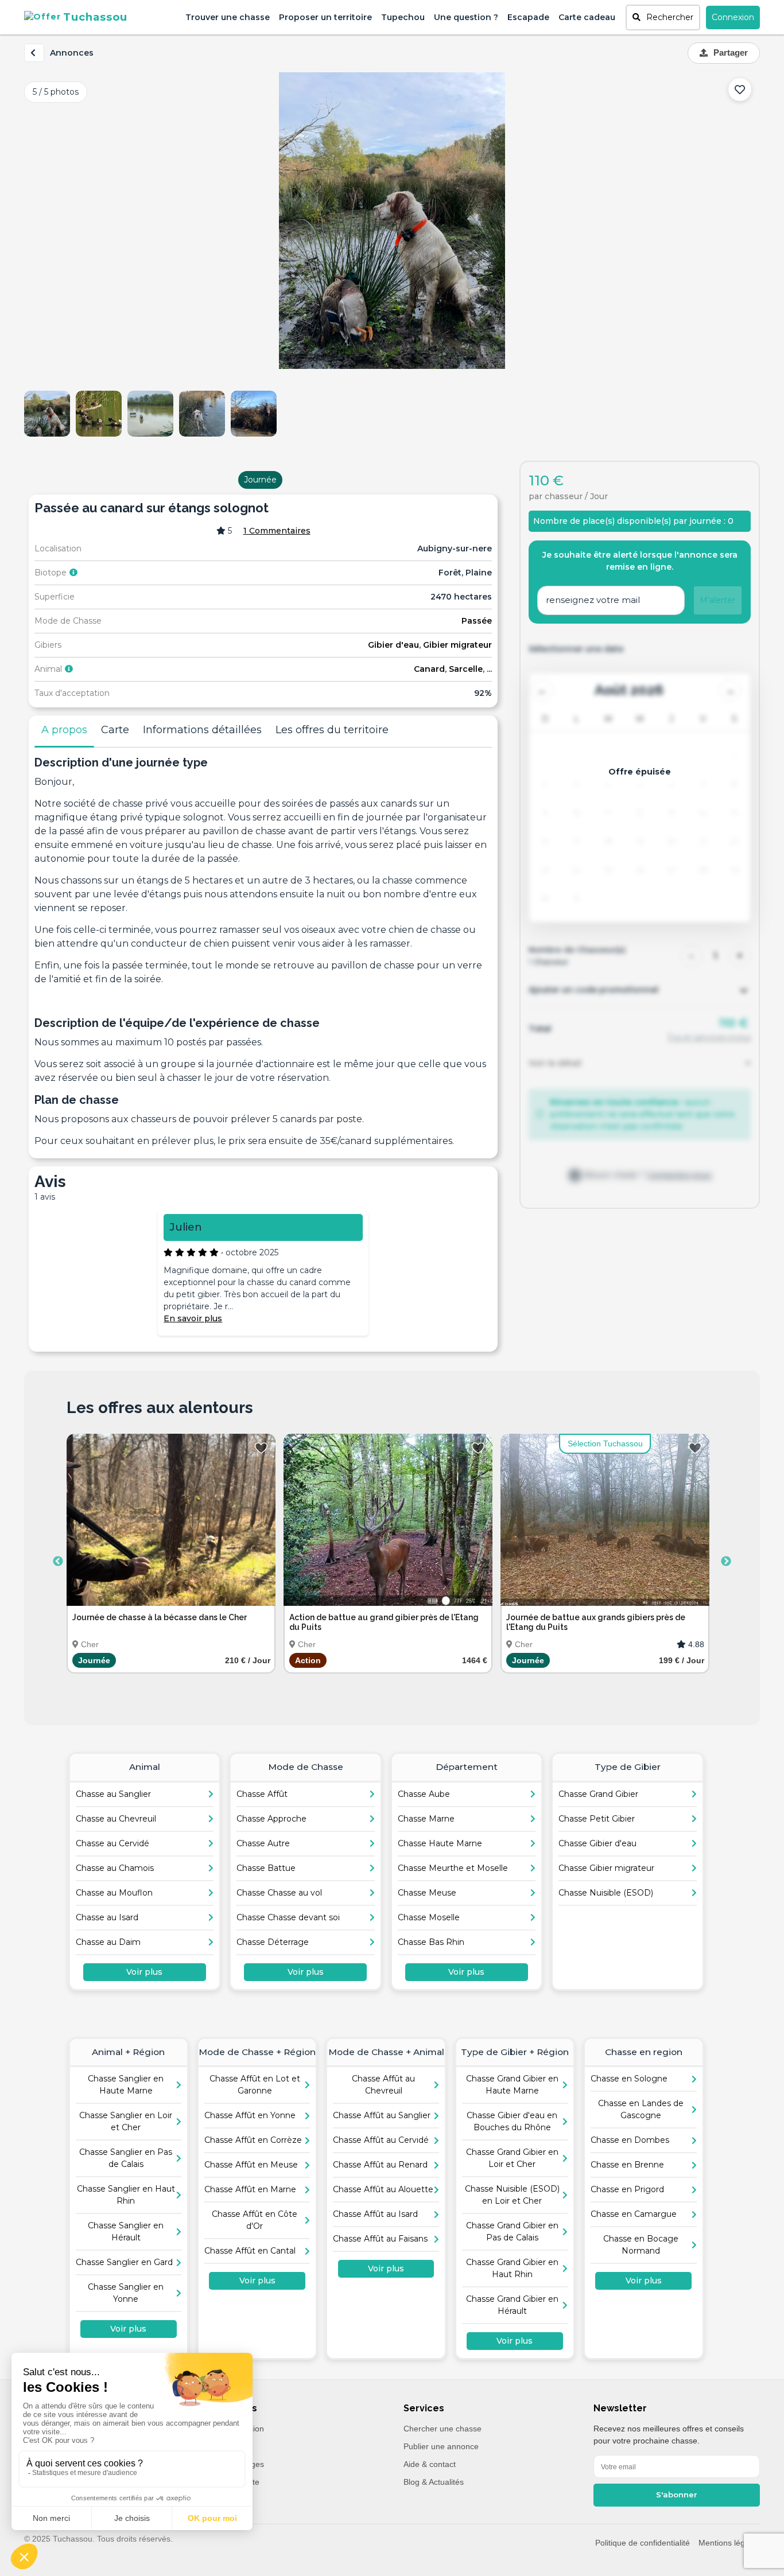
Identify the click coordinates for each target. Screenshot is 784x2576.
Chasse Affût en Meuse (251, 2165)
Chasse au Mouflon (114, 1893)
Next (726, 1562)
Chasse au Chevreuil (116, 1819)
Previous (58, 1562)
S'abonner (677, 2495)
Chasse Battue (266, 1868)
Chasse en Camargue (634, 2214)
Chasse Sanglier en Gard (124, 2262)
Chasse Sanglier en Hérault (126, 2231)
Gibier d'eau (393, 645)
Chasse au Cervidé (112, 1843)
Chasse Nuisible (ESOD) (606, 1893)
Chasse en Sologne (629, 2079)
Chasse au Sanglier (113, 1794)
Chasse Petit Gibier (597, 1819)
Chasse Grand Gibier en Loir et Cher (512, 2158)
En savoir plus (193, 1318)
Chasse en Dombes (630, 2140)
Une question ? (466, 17)
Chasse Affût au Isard (375, 2214)
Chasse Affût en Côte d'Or (255, 2220)
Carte (115, 730)
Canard (429, 669)
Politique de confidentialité (643, 2543)
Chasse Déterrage (273, 1942)
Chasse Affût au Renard (380, 2165)
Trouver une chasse (228, 17)
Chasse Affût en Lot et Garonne (255, 2085)
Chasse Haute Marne (440, 1843)
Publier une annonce (441, 2446)
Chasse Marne (426, 1819)
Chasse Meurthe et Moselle (453, 1868)
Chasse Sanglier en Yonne (126, 2293)
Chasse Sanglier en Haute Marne (126, 2085)
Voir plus (144, 1972)
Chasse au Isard (107, 1917)
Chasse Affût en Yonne (250, 2115)
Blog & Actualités (434, 2482)
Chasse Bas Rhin (431, 1942)
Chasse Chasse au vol (279, 1893)
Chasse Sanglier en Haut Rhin (126, 2195)
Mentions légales (729, 2543)
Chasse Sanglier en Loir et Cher (126, 2121)
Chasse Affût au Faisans (380, 2239)
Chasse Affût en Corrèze (253, 2140)
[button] (663, 17)
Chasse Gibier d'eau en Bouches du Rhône (512, 2121)
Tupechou (403, 17)
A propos (64, 730)
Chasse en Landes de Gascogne (641, 2109)
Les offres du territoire (332, 730)
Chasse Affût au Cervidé (381, 2140)
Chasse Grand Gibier (598, 1794)
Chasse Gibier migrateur (606, 1868)
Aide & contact (430, 2464)
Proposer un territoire (325, 17)
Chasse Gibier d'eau (597, 1843)
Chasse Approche (271, 1819)
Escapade (528, 17)
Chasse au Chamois (115, 1868)
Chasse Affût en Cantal (250, 2251)
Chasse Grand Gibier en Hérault (512, 2305)
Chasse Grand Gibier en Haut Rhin (512, 2268)
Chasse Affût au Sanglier (382, 2115)
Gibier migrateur (457, 645)
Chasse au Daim (108, 1942)
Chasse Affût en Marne (250, 2189)
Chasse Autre (263, 1843)
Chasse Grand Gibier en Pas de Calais (512, 2231)
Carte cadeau (587, 17)
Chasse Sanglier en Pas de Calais (126, 2158)
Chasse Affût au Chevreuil (383, 2085)
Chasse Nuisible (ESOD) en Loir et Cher (512, 2195)
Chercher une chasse (443, 2429)
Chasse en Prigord (627, 2189)
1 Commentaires (277, 531)
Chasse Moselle (429, 1917)
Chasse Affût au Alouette (383, 2189)
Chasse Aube (424, 1794)
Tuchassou (95, 17)
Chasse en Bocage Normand (641, 2245)
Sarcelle (466, 669)
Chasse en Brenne (627, 2165)
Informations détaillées (202, 730)
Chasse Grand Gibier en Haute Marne (512, 2085)
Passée (477, 621)
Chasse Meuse (427, 1893)
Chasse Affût (262, 1794)
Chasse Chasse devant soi (288, 1917)
